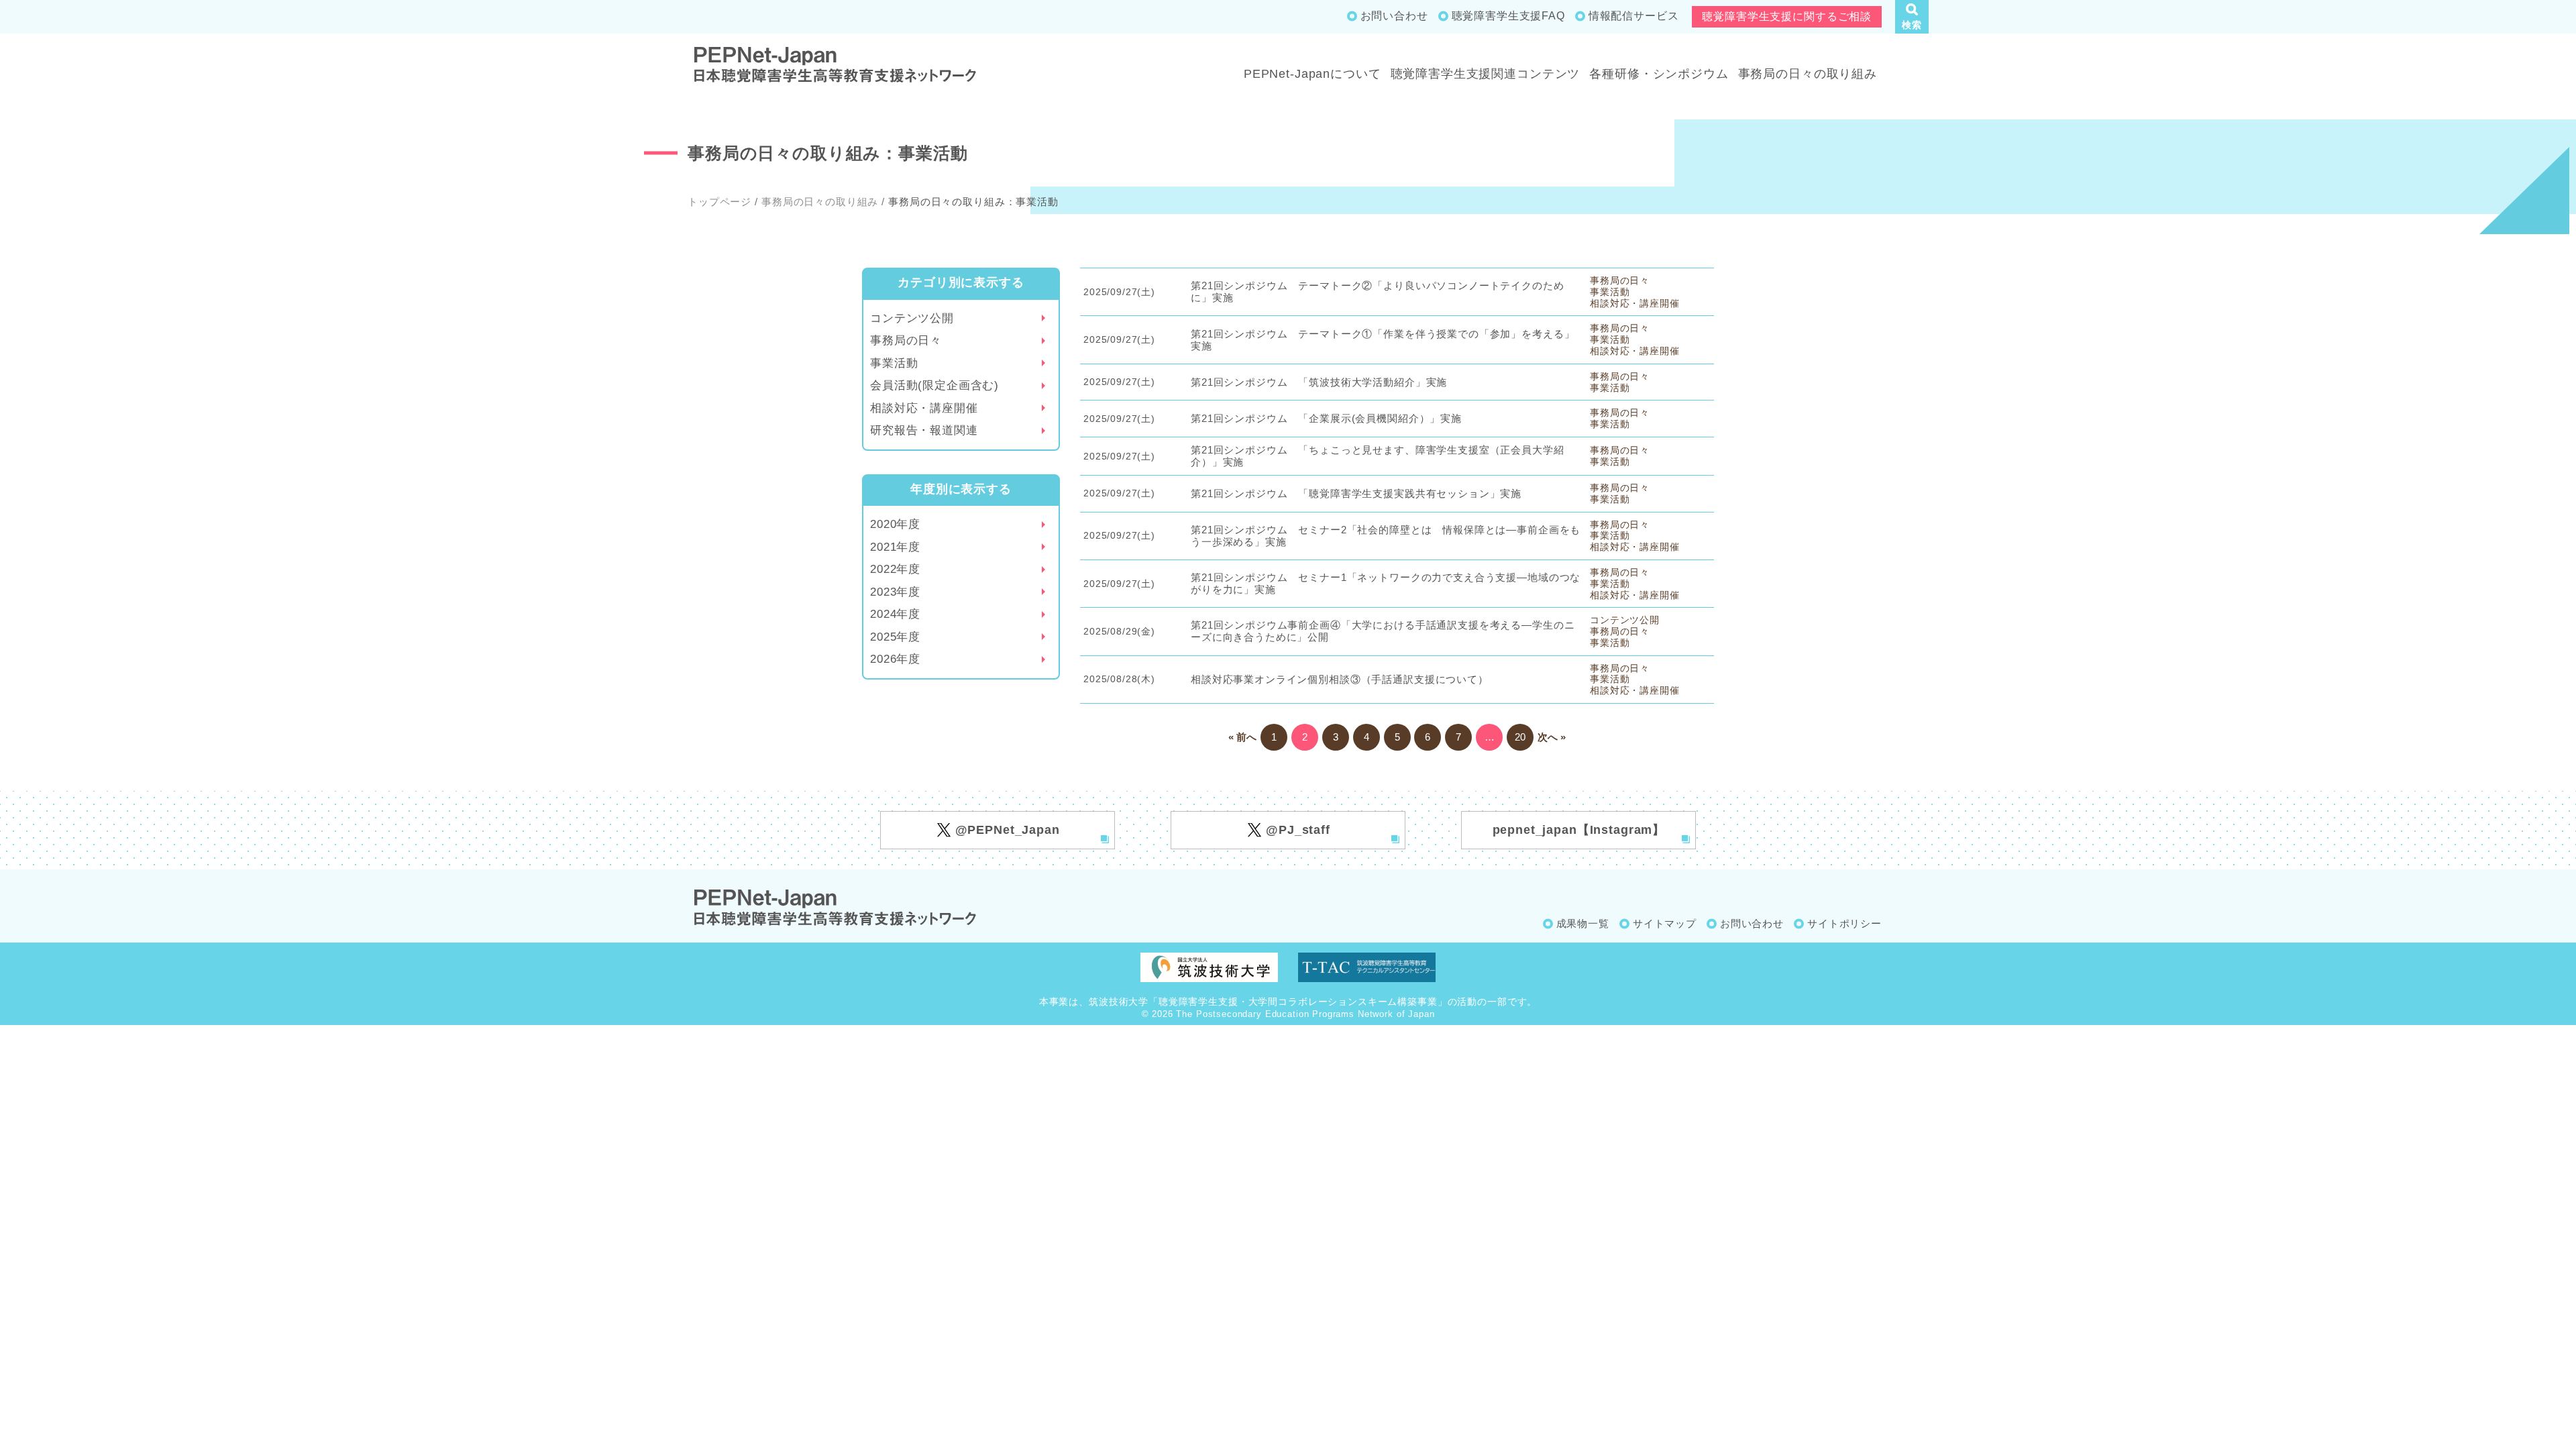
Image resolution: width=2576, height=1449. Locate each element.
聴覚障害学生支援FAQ (1508, 16)
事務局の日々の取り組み (1808, 74)
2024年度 (895, 614)
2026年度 (895, 659)
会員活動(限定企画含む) (934, 385)
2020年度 (895, 524)
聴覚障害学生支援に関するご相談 (1787, 16)
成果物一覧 (1583, 923)
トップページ (719, 202)
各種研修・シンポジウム (1659, 74)
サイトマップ (1665, 923)
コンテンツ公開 (912, 318)
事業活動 (894, 363)
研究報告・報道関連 (924, 430)
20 (1520, 737)
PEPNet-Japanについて (1312, 74)
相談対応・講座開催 (924, 408)
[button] (1912, 17)
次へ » (1552, 737)
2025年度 (895, 637)
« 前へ (1242, 737)
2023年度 (895, 592)
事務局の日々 (906, 340)
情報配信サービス (1634, 16)
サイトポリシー (1844, 923)
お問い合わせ (1394, 16)
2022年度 (895, 569)
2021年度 (895, 547)
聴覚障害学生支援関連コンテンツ (1486, 74)
